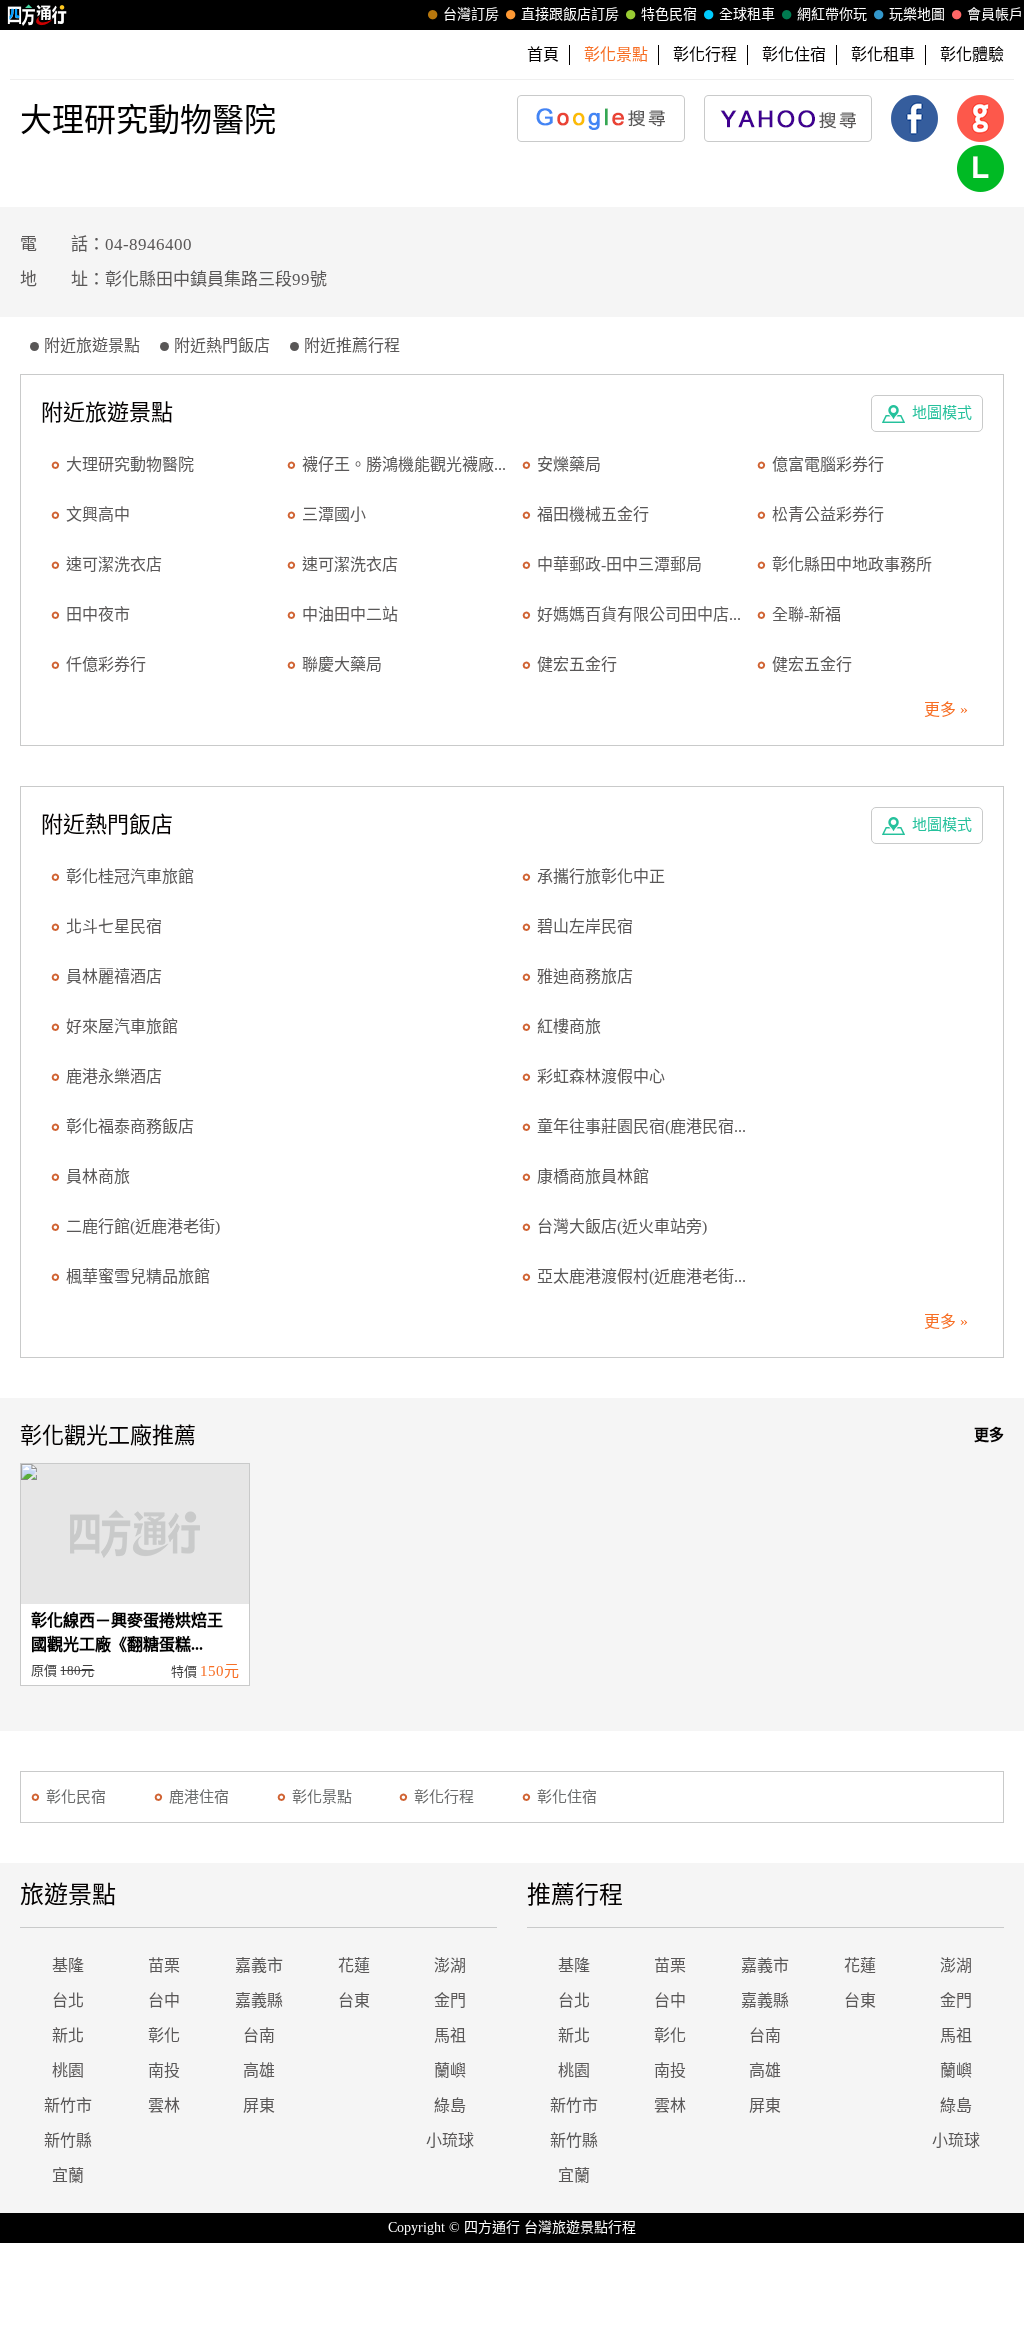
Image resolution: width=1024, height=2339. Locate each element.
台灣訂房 (471, 14)
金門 (450, 2000)
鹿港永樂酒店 (114, 1076)
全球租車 (747, 14)
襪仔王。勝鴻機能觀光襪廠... (404, 464)
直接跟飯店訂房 (570, 14)
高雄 (259, 2070)
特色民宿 (669, 14)
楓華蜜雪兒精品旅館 (138, 1276)
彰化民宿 (76, 1797)
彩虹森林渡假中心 (601, 1076)
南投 (164, 2070)
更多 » (946, 709)
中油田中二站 (350, 614)
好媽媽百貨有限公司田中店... (639, 614)
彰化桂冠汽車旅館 (130, 876)
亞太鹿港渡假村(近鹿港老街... (641, 1276)
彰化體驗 (972, 54)
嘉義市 (259, 1965)
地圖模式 (942, 413)
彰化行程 (705, 54)
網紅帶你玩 (832, 14)
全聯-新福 (806, 614)
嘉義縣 (259, 2000)
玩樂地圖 (917, 14)
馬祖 (450, 2035)
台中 (164, 2000)
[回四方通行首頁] (37, 15)
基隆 (68, 1965)
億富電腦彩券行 (828, 464)
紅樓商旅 (569, 1026)
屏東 (259, 2105)
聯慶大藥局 (342, 664)
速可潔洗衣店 (114, 564)
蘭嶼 (450, 2070)
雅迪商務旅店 (585, 976)
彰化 (164, 2035)
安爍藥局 (569, 464)
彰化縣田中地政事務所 (852, 564)
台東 (354, 2000)
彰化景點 (322, 1797)
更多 (989, 1435)
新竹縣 (68, 2140)
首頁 (543, 54)
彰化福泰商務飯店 (130, 1126)
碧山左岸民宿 (585, 926)
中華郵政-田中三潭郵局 (619, 564)
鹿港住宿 (199, 1797)
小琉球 (450, 2140)
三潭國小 (334, 514)
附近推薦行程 (352, 345)
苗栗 (164, 1965)
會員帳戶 (995, 14)
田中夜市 (98, 614)
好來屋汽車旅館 (122, 1026)
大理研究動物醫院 (130, 464)
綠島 (450, 2105)
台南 (259, 2035)
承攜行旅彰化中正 (601, 876)
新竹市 (68, 2105)
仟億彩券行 (106, 664)
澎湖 (450, 1965)
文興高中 (98, 514)
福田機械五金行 (593, 514)
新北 (68, 2035)
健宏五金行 (577, 664)
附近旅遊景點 (92, 345)
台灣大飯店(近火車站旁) (622, 1226)
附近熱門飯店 (222, 345)
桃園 (68, 2070)
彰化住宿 (794, 54)
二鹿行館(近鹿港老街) (143, 1226)
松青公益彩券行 (828, 514)
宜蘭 (68, 2175)
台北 (68, 2000)
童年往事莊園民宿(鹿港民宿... (641, 1126)
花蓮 (354, 1965)
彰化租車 (883, 54)
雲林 (164, 2105)
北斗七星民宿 (114, 926)
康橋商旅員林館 (593, 1176)
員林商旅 (98, 1176)
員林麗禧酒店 (114, 976)
